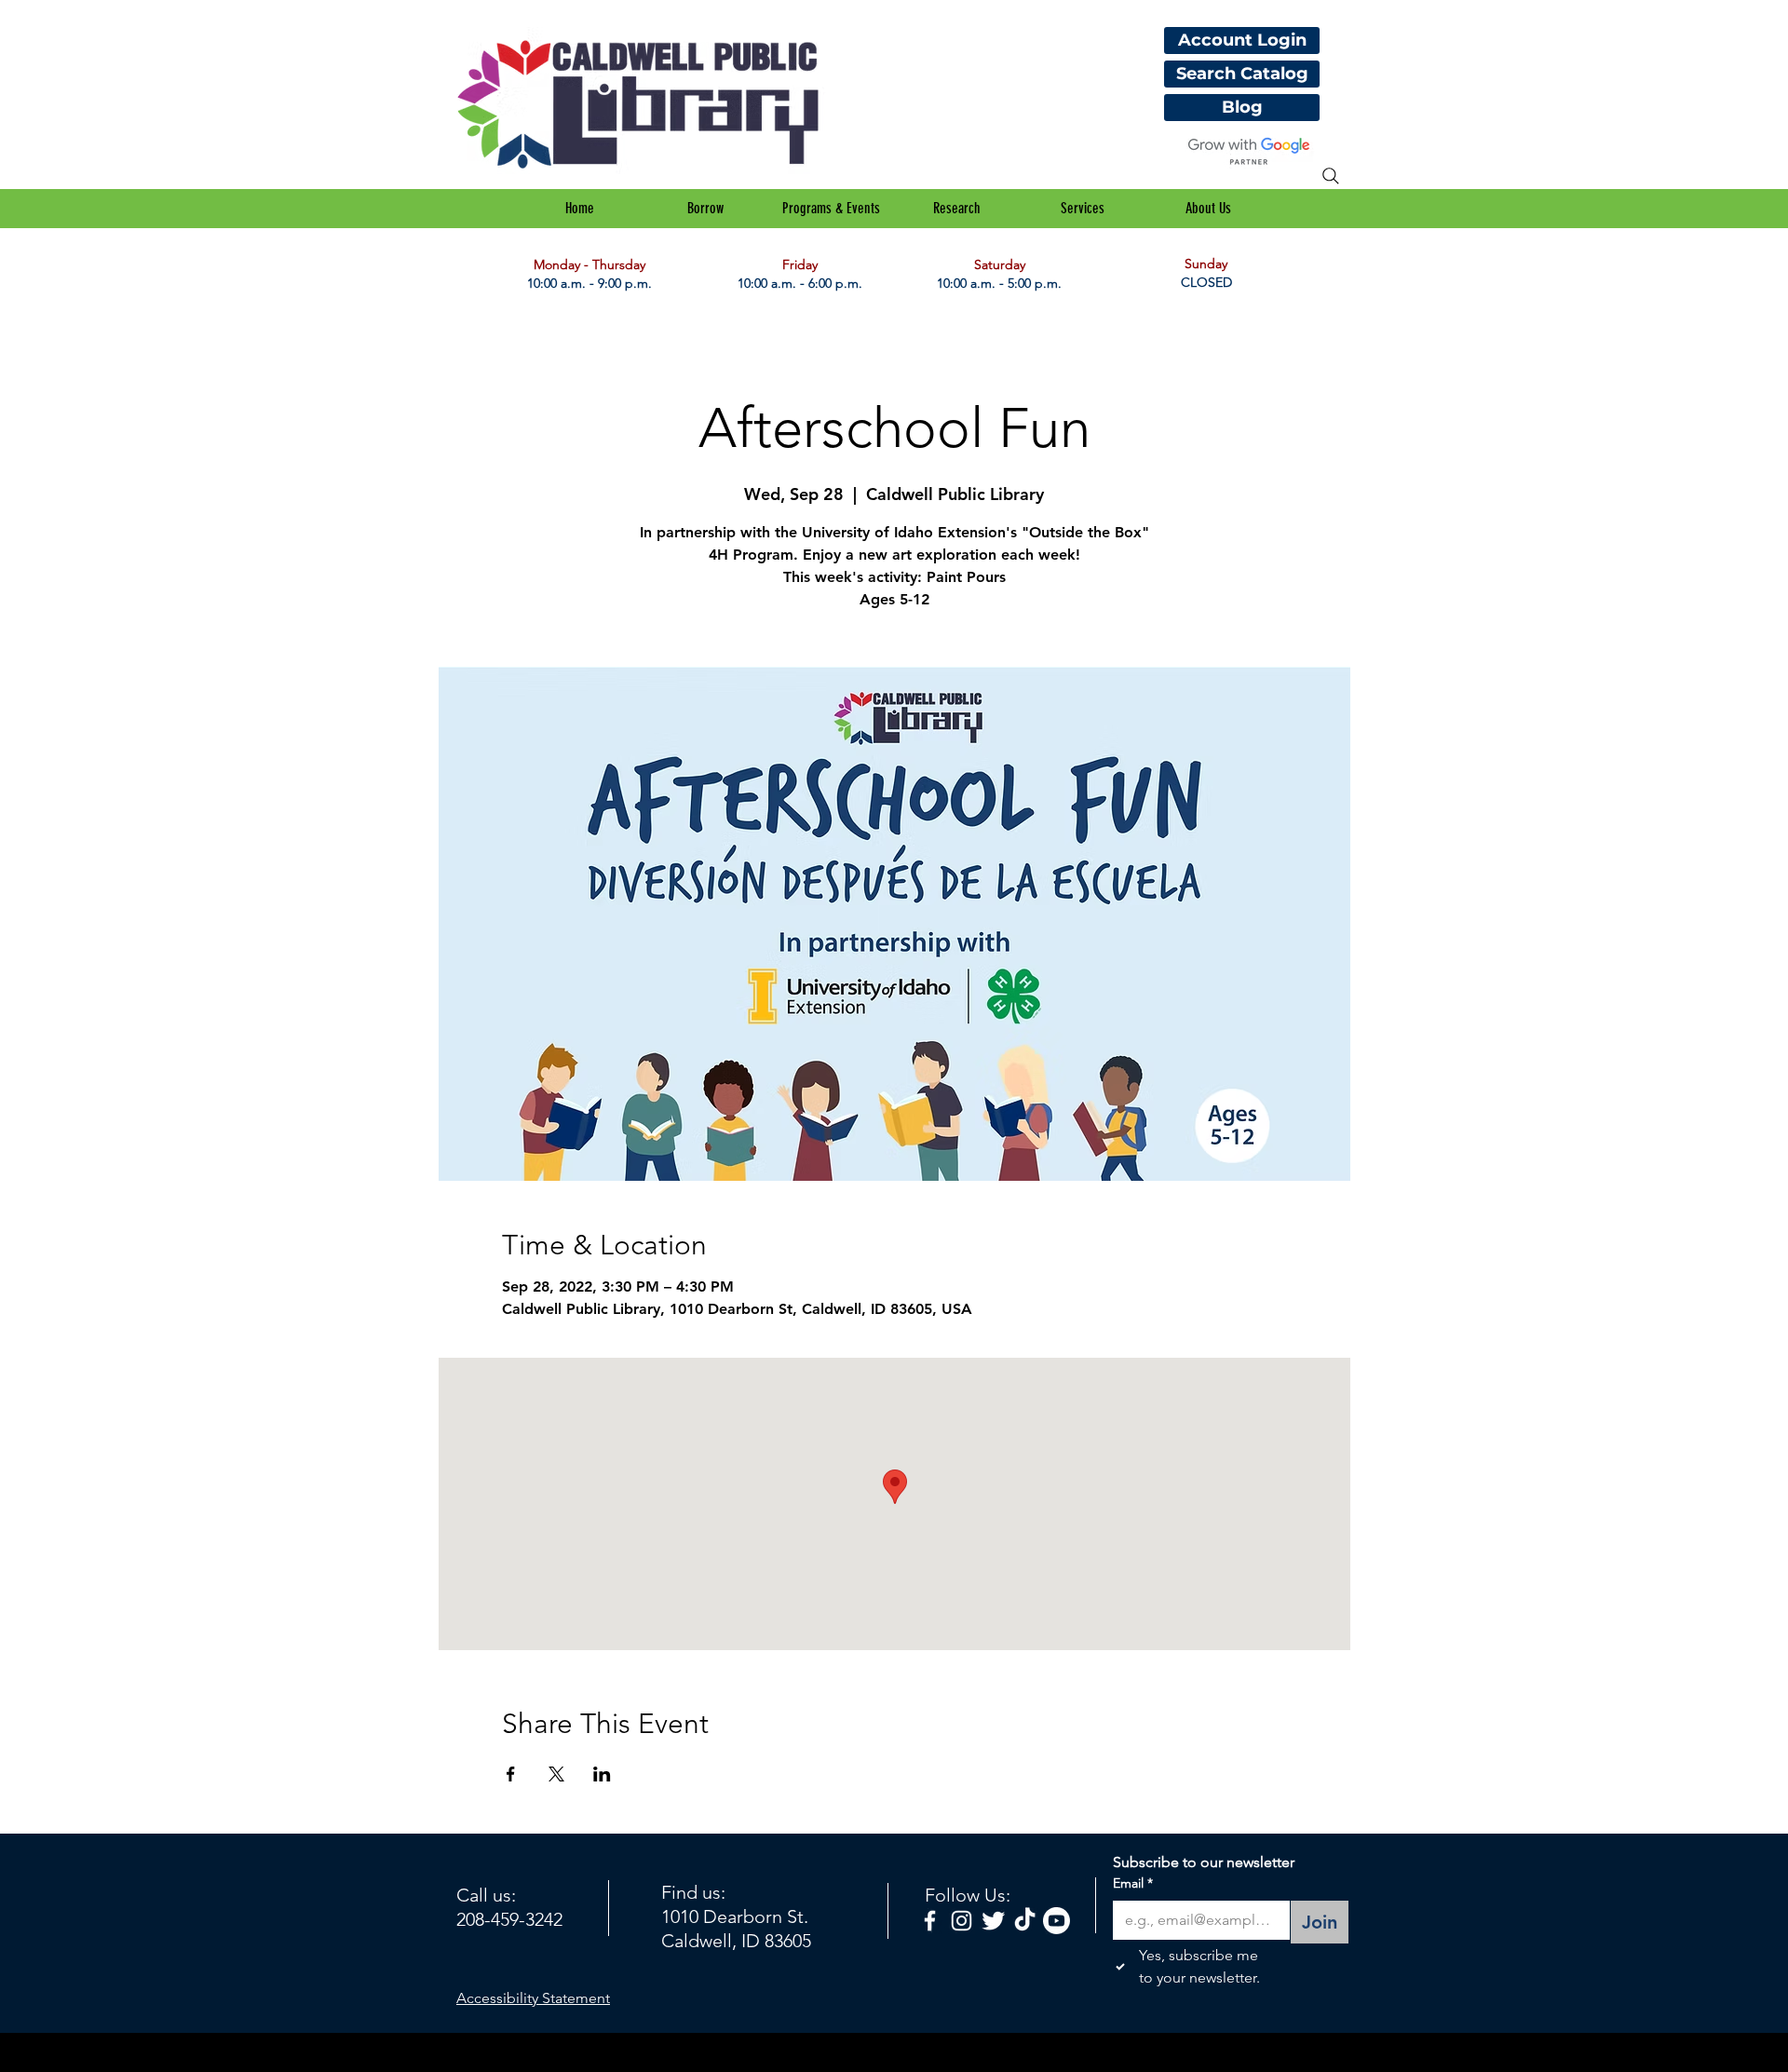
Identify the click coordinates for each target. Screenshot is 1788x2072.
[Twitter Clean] (993, 1921)
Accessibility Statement (533, 1998)
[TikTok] (1025, 1921)
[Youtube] (1057, 1921)
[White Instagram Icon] (962, 1921)
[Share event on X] (556, 1774)
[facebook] (930, 1921)
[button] (705, 209)
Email (1133, 1883)
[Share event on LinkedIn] (602, 1774)
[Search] (1331, 176)
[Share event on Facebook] (511, 1774)
